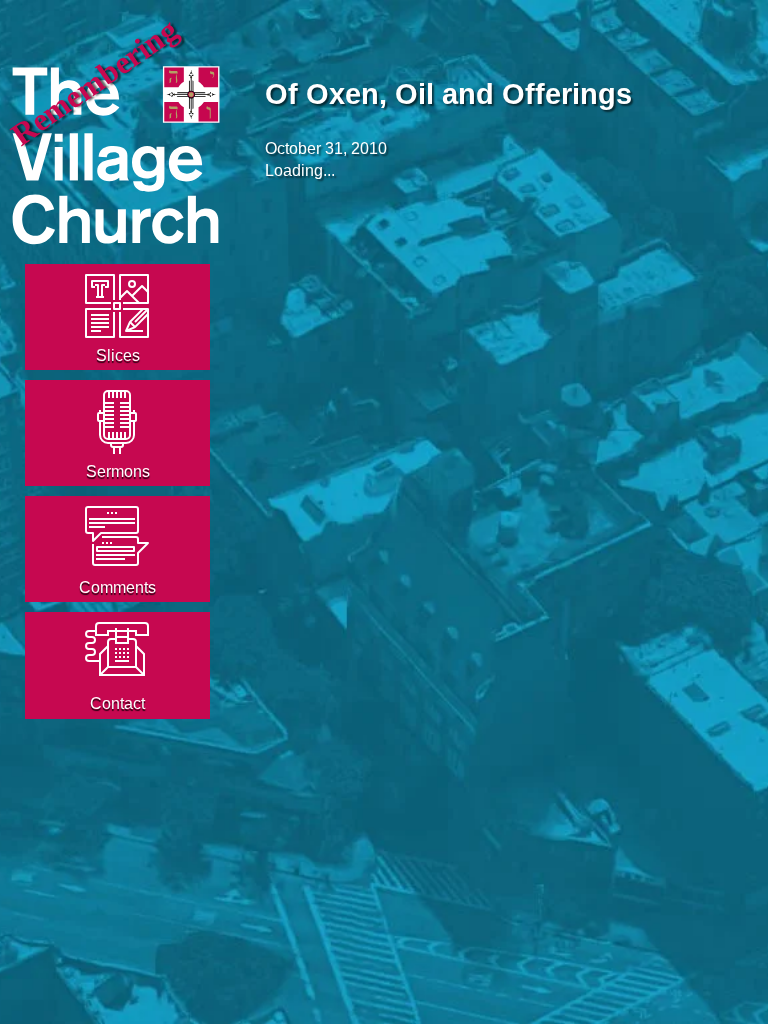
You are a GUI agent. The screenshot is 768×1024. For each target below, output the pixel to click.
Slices (118, 355)
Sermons (118, 471)
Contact (117, 703)
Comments (117, 587)
